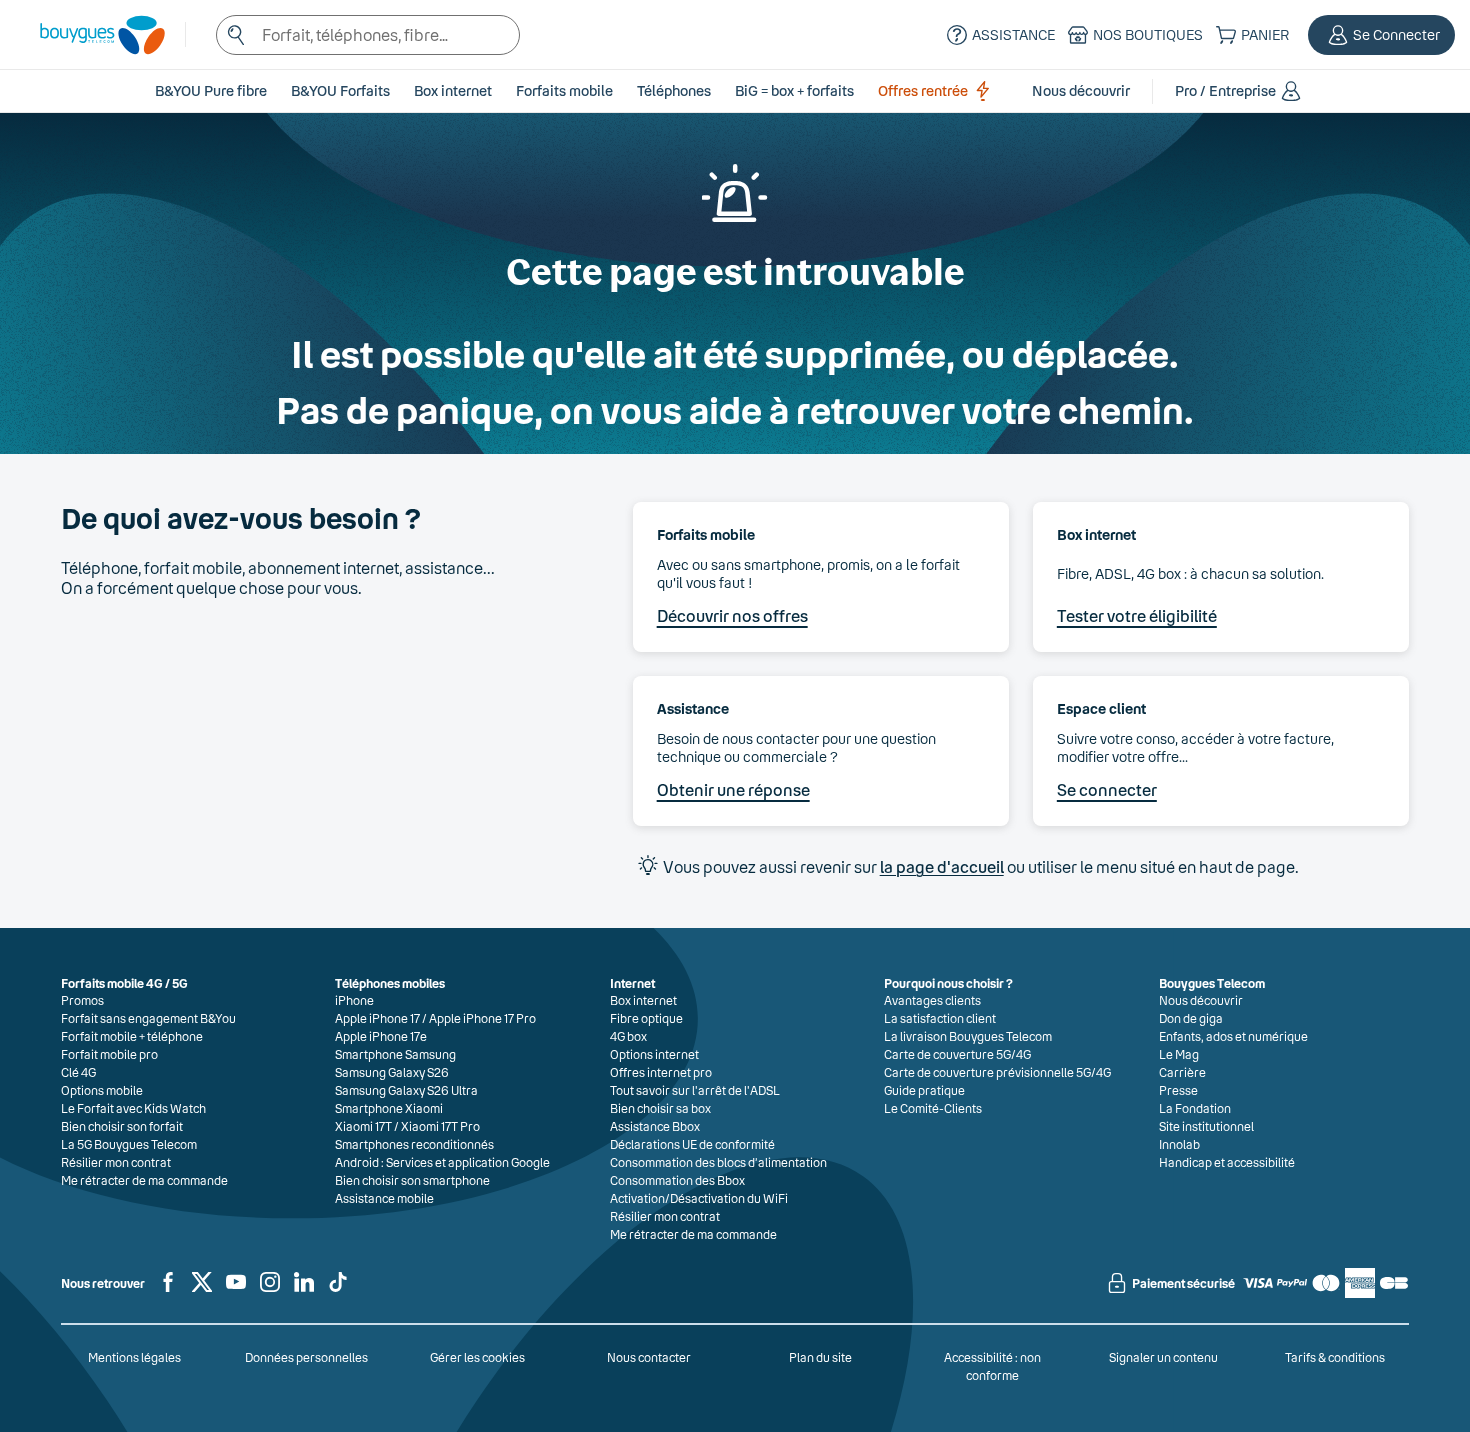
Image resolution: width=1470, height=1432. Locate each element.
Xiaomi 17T (363, 1126)
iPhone (354, 1000)
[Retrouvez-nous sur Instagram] (270, 1290)
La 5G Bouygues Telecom (129, 1144)
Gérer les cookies (477, 1357)
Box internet (643, 1000)
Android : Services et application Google (442, 1162)
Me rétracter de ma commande (144, 1180)
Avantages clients (932, 1000)
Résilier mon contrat (116, 1162)
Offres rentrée (923, 90)
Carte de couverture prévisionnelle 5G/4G (997, 1072)
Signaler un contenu (1163, 1357)
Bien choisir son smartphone (412, 1180)
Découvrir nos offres (732, 615)
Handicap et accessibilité (1227, 1162)
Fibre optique (646, 1018)
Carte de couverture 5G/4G (957, 1054)
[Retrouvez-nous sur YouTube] (236, 1290)
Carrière (1182, 1072)
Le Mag (1179, 1054)
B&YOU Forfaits (340, 90)
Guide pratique (924, 1090)
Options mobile (102, 1090)
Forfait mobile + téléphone (132, 1036)
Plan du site (820, 1357)
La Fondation (1195, 1108)
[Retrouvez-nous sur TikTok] (338, 1290)
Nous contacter (649, 1357)
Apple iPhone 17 (377, 1018)
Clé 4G (78, 1072)
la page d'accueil (942, 866)
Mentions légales (134, 1357)
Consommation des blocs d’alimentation (718, 1162)
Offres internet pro (661, 1072)
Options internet (654, 1054)
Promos (82, 1000)
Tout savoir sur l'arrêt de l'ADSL (695, 1090)
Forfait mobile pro (109, 1054)
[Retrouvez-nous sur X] (202, 1290)
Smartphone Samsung (395, 1054)
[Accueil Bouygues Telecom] (92, 35)
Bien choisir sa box (660, 1108)
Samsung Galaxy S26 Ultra (406, 1090)
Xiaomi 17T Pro (440, 1126)
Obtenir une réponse (733, 789)
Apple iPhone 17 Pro (482, 1018)
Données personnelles (306, 1357)
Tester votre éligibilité (1137, 615)
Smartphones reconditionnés (414, 1144)
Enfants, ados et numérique (1233, 1036)
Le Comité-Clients (933, 1108)
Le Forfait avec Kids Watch (133, 1108)
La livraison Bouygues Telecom (968, 1036)
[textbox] (368, 35)
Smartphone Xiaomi (389, 1108)
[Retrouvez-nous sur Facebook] (168, 1290)
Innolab (1179, 1144)
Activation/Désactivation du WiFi (699, 1198)
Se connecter (1107, 789)
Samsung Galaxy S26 (392, 1072)
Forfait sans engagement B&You (148, 1018)
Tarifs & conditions (1335, 1357)
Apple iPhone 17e (381, 1036)
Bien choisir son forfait (122, 1126)
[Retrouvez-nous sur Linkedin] (304, 1290)
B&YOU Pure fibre (211, 90)
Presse (1178, 1090)
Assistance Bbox (655, 1126)
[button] (1381, 35)
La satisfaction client (940, 1018)
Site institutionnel (1206, 1126)
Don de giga (1191, 1018)
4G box (628, 1036)
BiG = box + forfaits (794, 90)
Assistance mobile (384, 1198)
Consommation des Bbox (677, 1180)
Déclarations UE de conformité (692, 1144)
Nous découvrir (1201, 1000)
